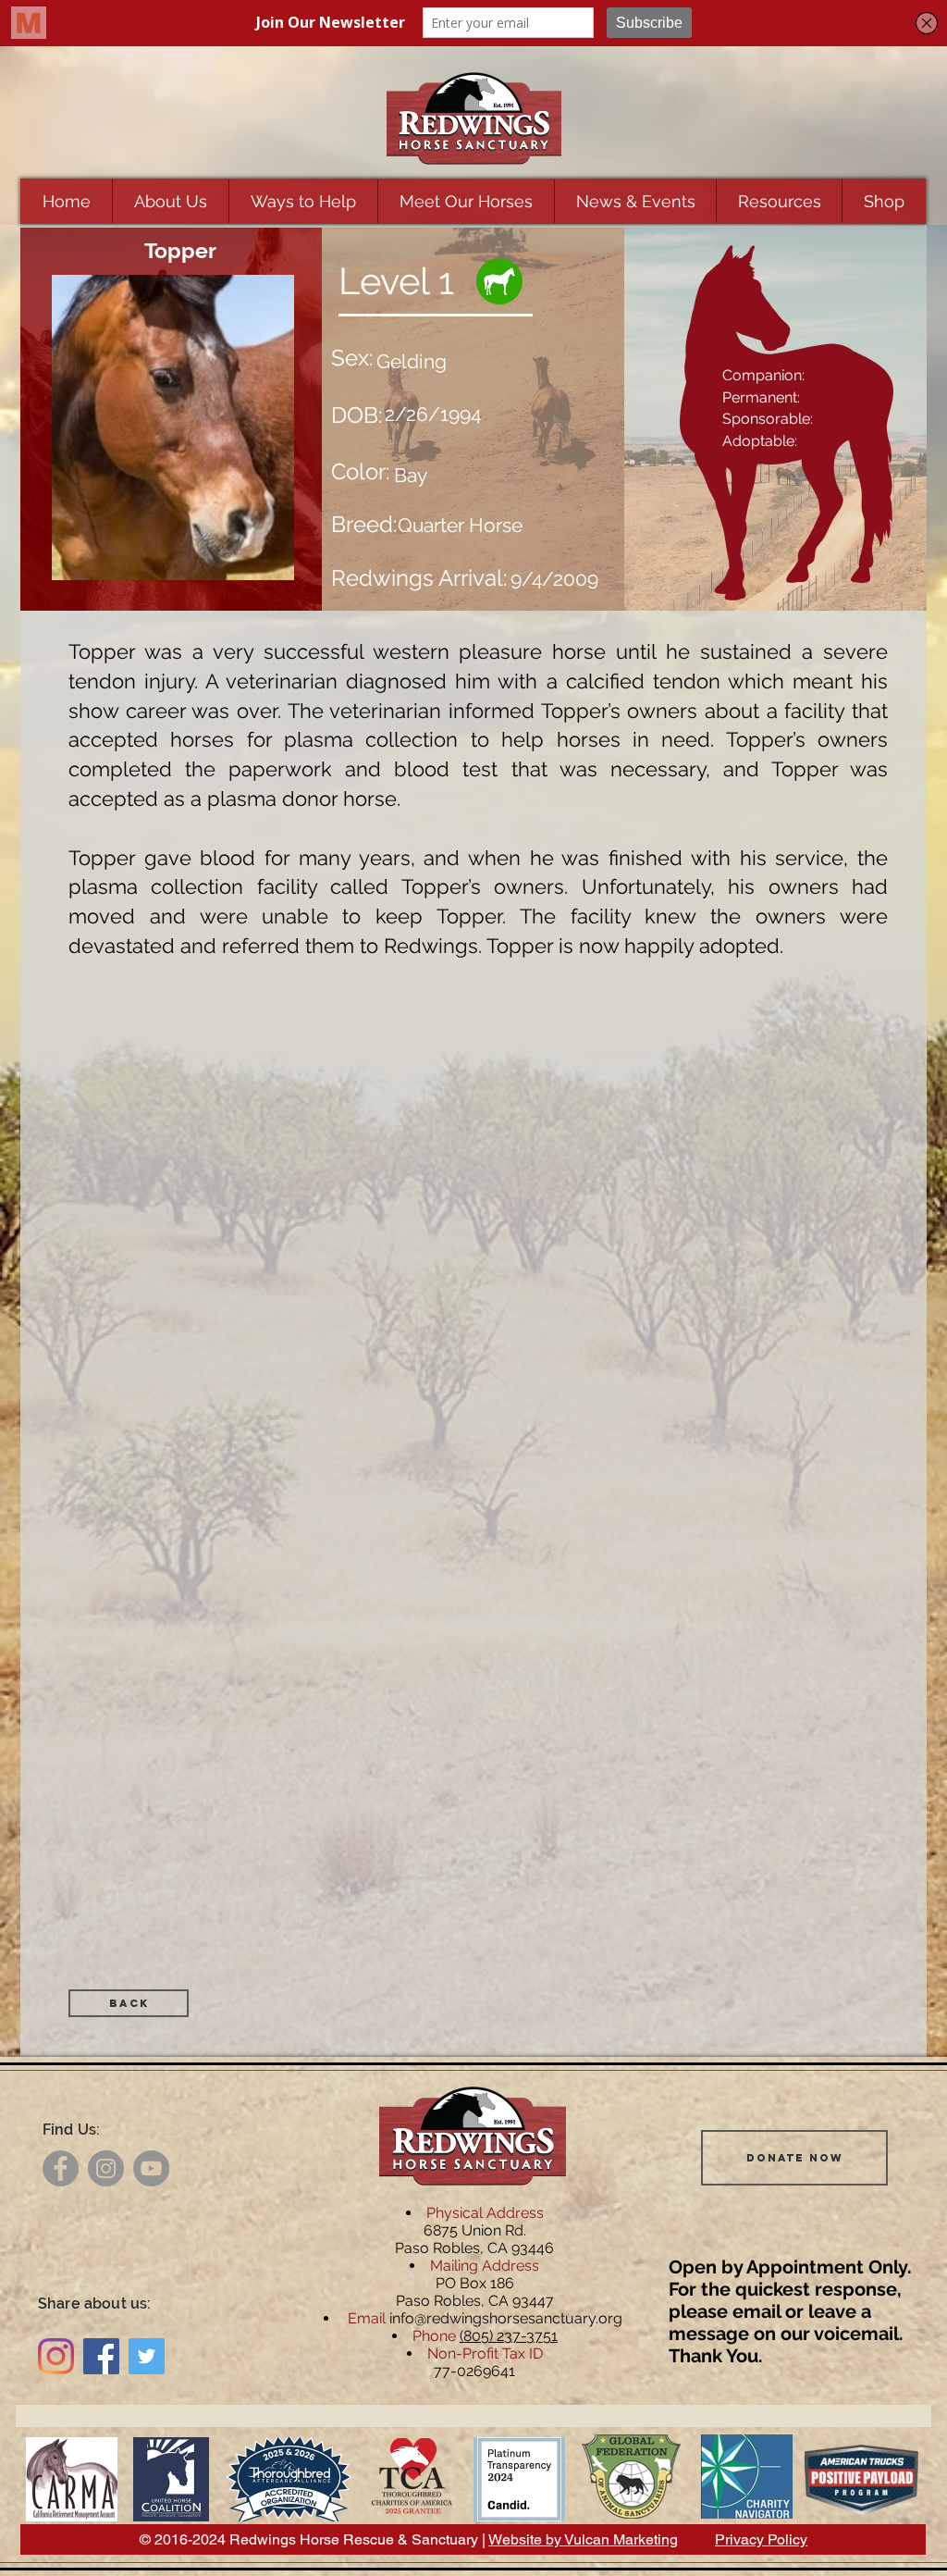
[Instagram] (106, 2168)
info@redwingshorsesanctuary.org (506, 2318)
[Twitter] (147, 2356)
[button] (170, 201)
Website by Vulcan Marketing (583, 2539)
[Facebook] (61, 2168)
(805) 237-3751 (509, 2336)
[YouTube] (151, 2168)
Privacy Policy (761, 2539)
